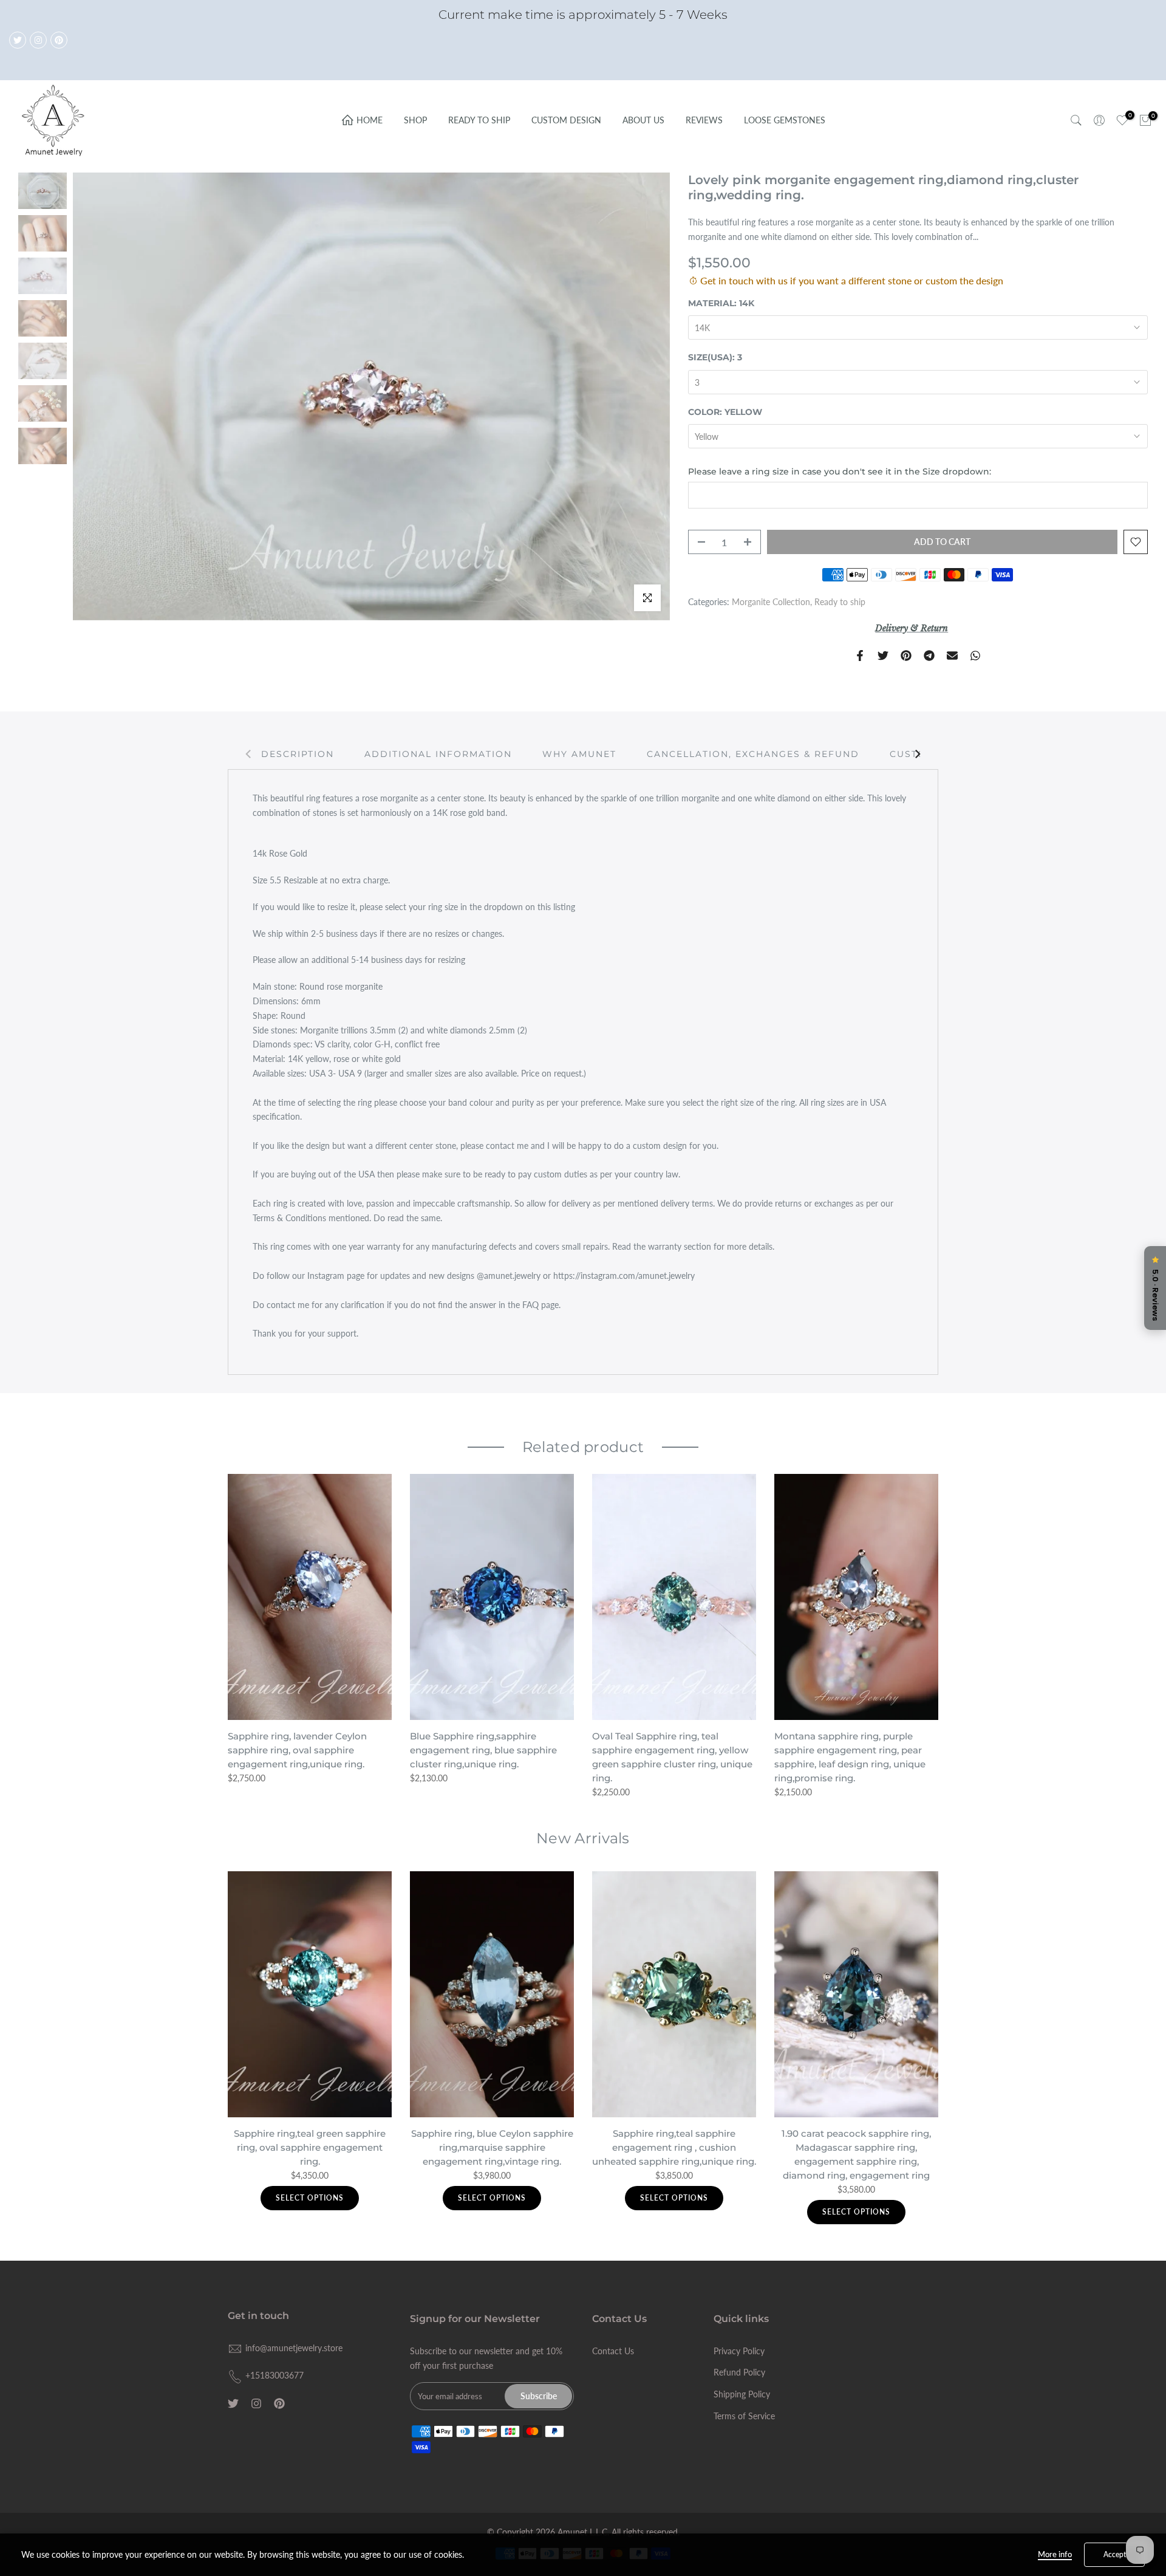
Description (298, 753)
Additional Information (438, 753)
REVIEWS (704, 120)
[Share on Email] (952, 656)
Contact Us (613, 2351)
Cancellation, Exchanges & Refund (753, 753)
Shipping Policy (742, 2394)
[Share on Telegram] (929, 656)
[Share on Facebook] (860, 656)
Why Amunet (579, 753)
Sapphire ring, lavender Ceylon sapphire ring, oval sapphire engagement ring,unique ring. (297, 1750)
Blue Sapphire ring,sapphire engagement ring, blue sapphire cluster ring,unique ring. (483, 1750)
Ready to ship (840, 602)
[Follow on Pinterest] (59, 40)
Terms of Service (744, 2416)
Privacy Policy (739, 2351)
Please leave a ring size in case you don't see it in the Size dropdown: (840, 471)
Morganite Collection (771, 602)
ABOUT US (643, 120)
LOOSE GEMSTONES (785, 120)
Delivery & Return (912, 628)
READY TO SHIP (479, 120)
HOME (370, 120)
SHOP (415, 120)
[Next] (917, 754)
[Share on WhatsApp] (975, 656)
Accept (1115, 2554)
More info (1055, 2554)
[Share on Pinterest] (906, 656)
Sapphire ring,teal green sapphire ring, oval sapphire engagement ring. (310, 2147)
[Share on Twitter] (883, 656)
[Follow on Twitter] (18, 40)
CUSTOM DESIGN (566, 120)
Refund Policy (739, 2372)
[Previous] (249, 754)
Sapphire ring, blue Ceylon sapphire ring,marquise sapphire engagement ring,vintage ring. (492, 2147)
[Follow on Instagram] (38, 40)
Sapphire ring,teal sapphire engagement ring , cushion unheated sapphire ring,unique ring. (674, 2147)
